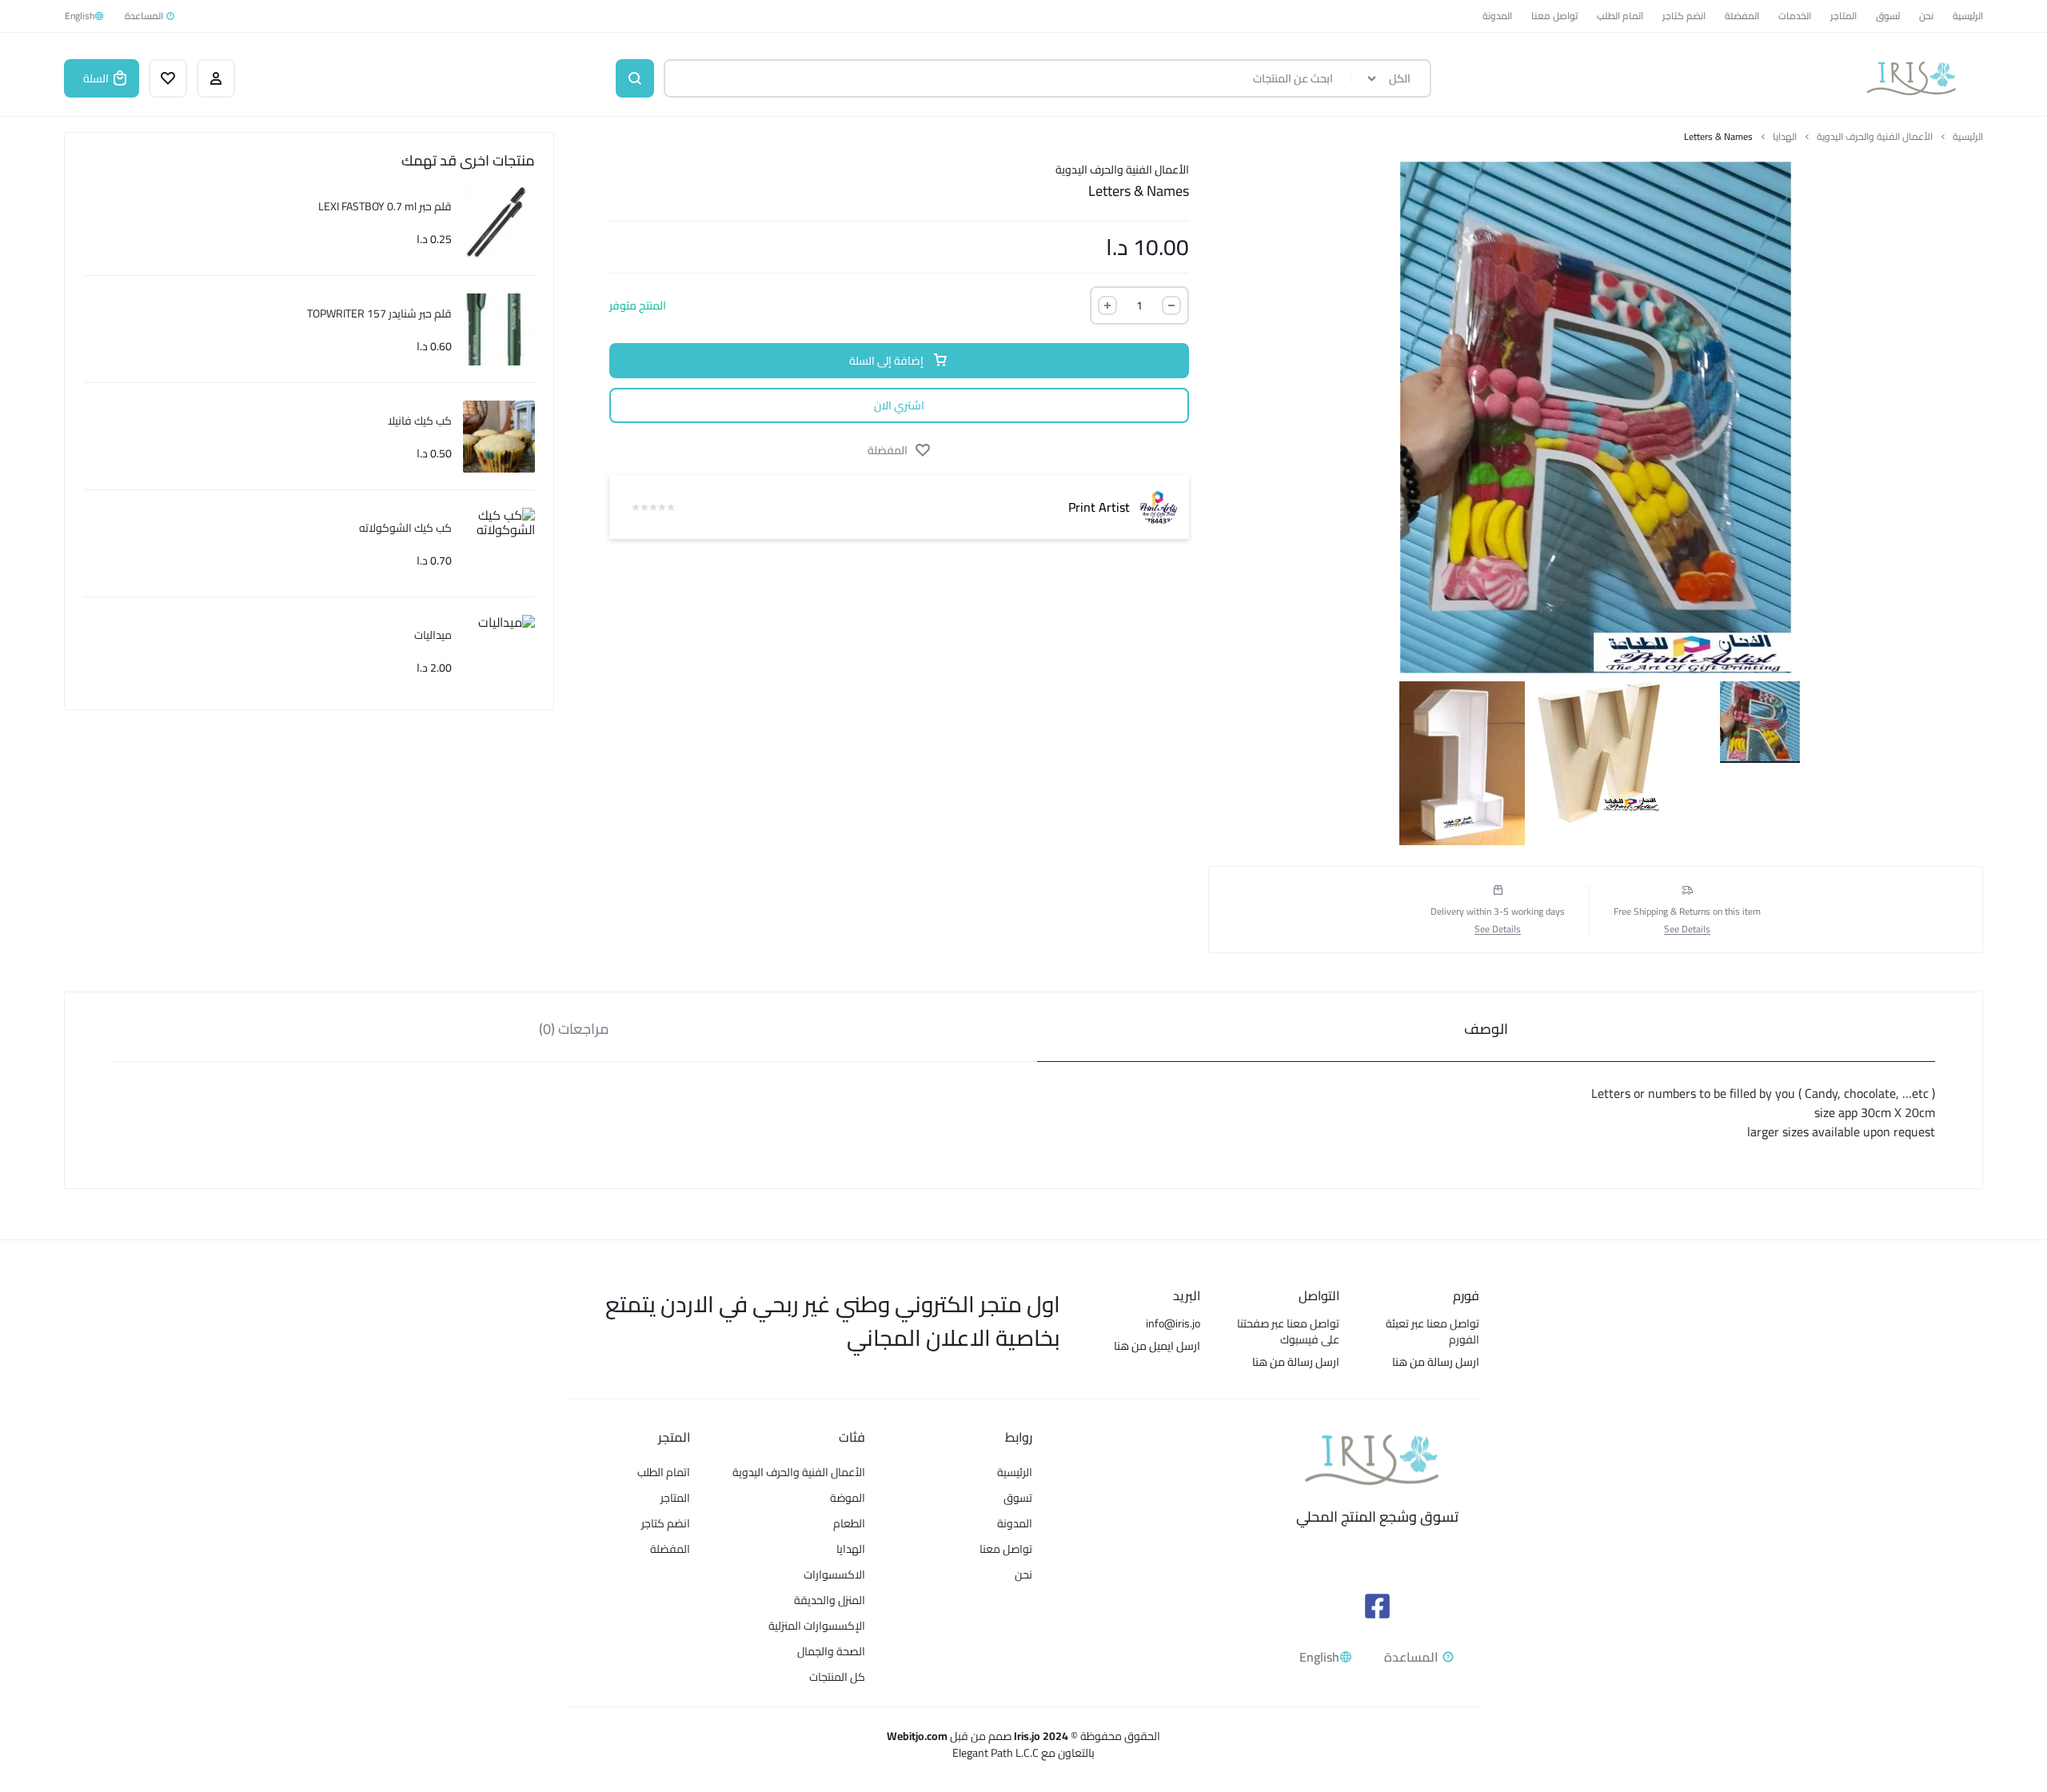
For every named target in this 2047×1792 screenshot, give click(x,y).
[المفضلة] (168, 78)
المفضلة (1742, 16)
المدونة (1497, 16)
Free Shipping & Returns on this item (1687, 912)
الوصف (1486, 1029)
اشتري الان (899, 405)
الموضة (848, 1498)
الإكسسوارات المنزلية (817, 1626)
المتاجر (1843, 16)
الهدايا (1785, 137)
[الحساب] (216, 78)
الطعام (849, 1524)
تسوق (1888, 16)
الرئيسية (1968, 16)
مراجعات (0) (574, 1029)
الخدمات (1795, 16)
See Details (1687, 930)
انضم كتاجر (1684, 16)
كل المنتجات (837, 1677)
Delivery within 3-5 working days (1498, 912)
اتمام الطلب (1620, 16)
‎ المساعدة (145, 16)
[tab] (1486, 1027)
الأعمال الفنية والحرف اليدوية (1875, 137)
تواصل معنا (1554, 16)
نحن (1926, 16)
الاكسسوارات (834, 1575)
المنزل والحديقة (830, 1600)
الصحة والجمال (831, 1652)
